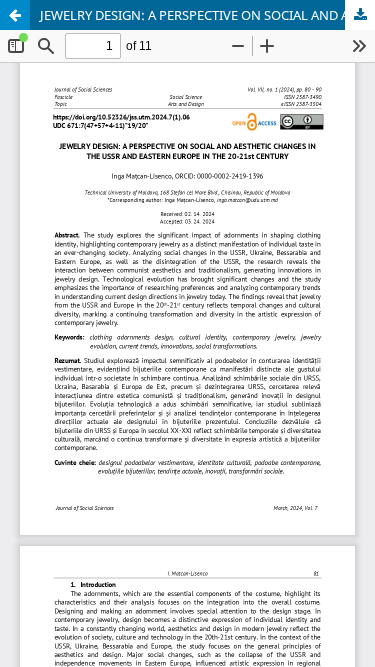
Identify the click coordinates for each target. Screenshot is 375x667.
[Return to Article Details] (15, 15)
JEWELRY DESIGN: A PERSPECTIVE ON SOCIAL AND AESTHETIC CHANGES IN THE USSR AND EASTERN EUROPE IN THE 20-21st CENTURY (207, 15)
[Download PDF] (360, 15)
